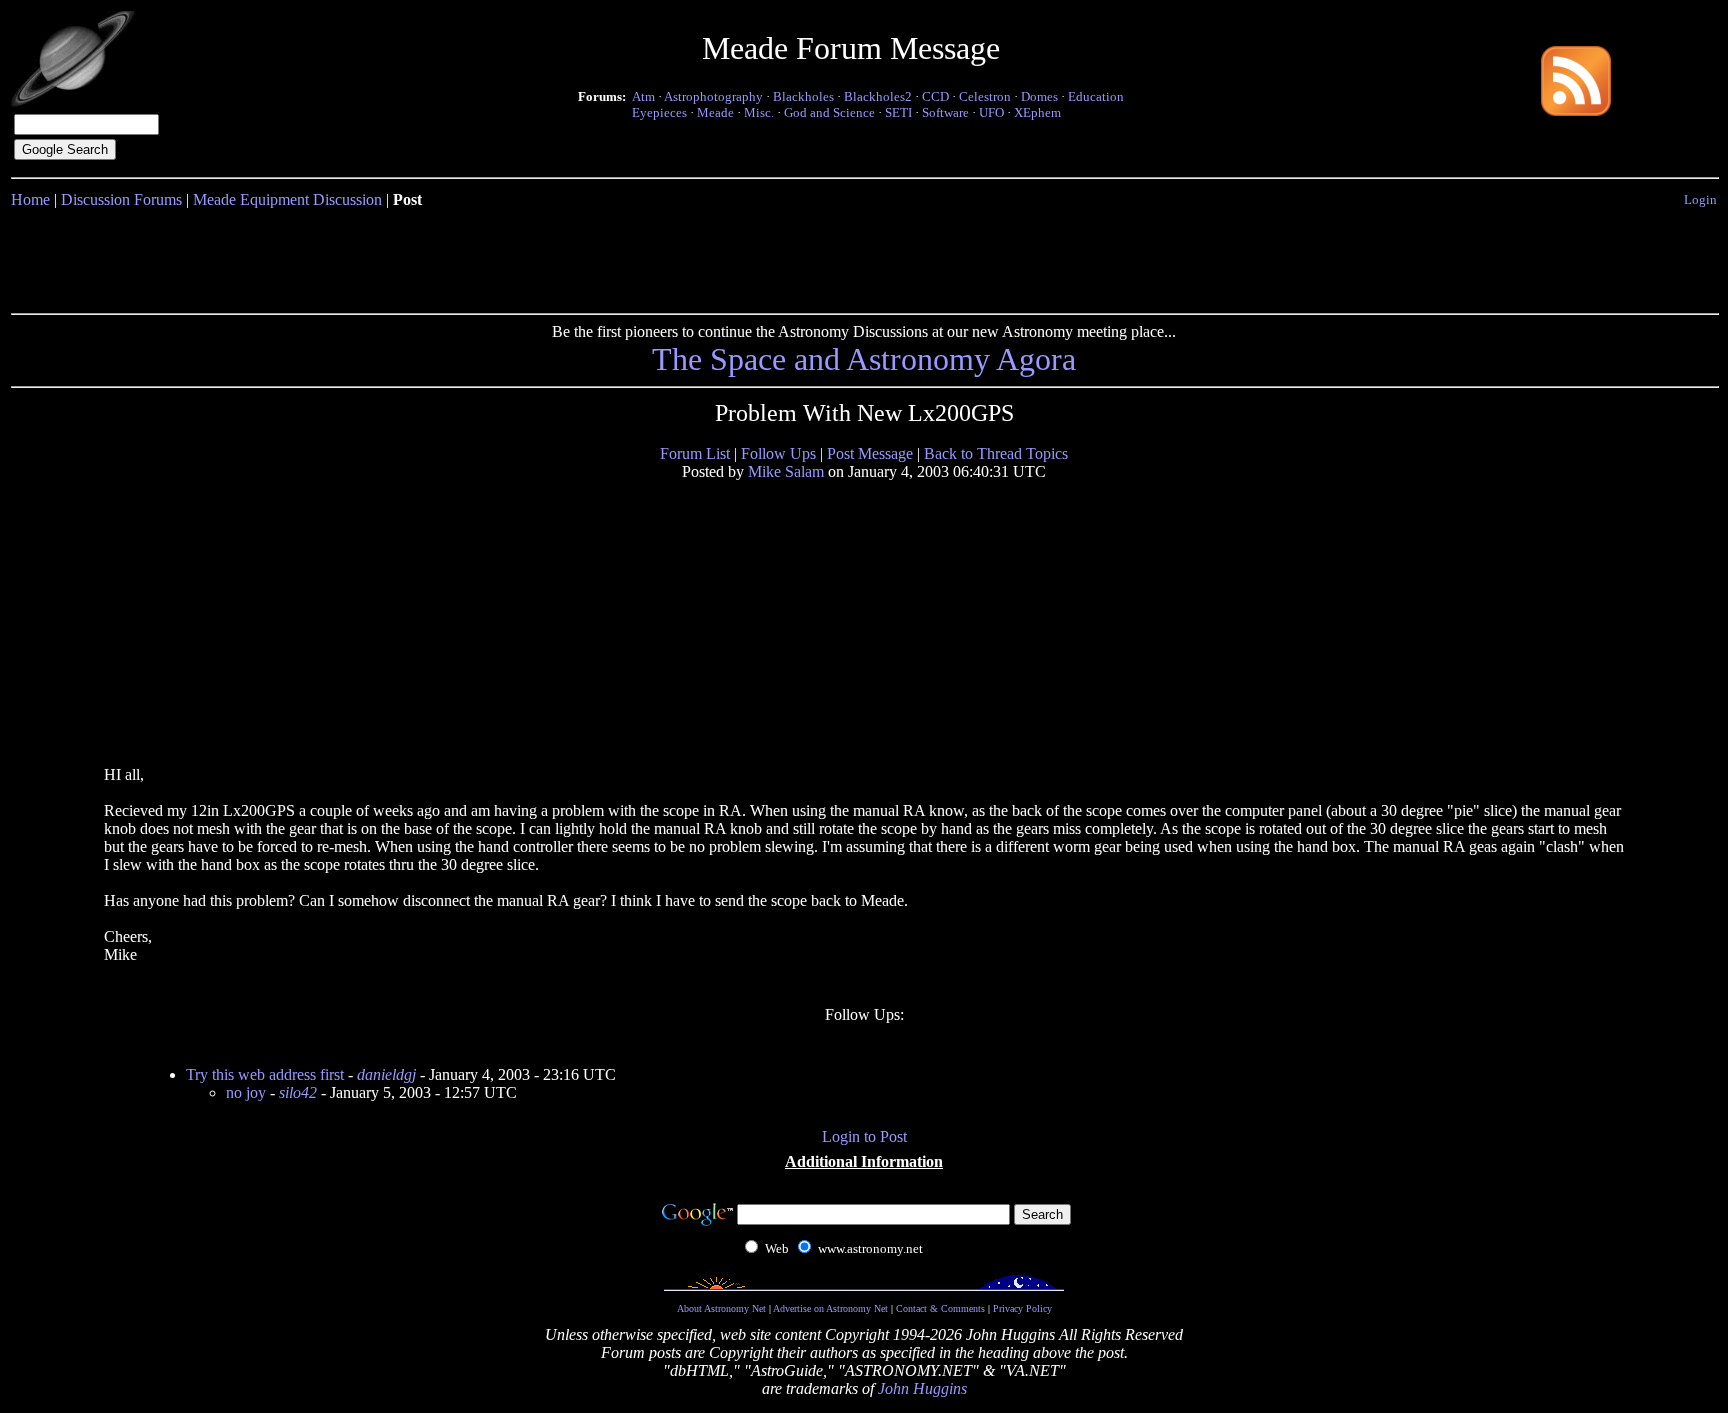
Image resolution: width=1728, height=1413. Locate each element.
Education (1096, 96)
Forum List (695, 453)
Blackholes (803, 96)
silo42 (298, 1092)
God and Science (829, 112)
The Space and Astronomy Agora (864, 359)
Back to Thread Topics (996, 453)
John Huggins (922, 1388)
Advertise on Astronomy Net (830, 1308)
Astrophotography (713, 96)
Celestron (985, 96)
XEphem (1037, 112)
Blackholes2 (878, 96)
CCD (935, 96)
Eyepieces (659, 112)
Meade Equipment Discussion (287, 199)
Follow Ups (778, 453)
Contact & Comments (940, 1308)
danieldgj (386, 1074)
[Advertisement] (864, 257)
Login (1700, 199)
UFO (991, 112)
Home (30, 199)
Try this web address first (265, 1074)
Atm (643, 96)
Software (945, 112)
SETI (898, 112)
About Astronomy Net (721, 1308)
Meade (715, 112)
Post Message (870, 453)
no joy (246, 1092)
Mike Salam (786, 471)
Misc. (759, 112)
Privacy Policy (1022, 1308)
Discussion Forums (121, 199)
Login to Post (864, 1136)
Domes (1039, 96)
